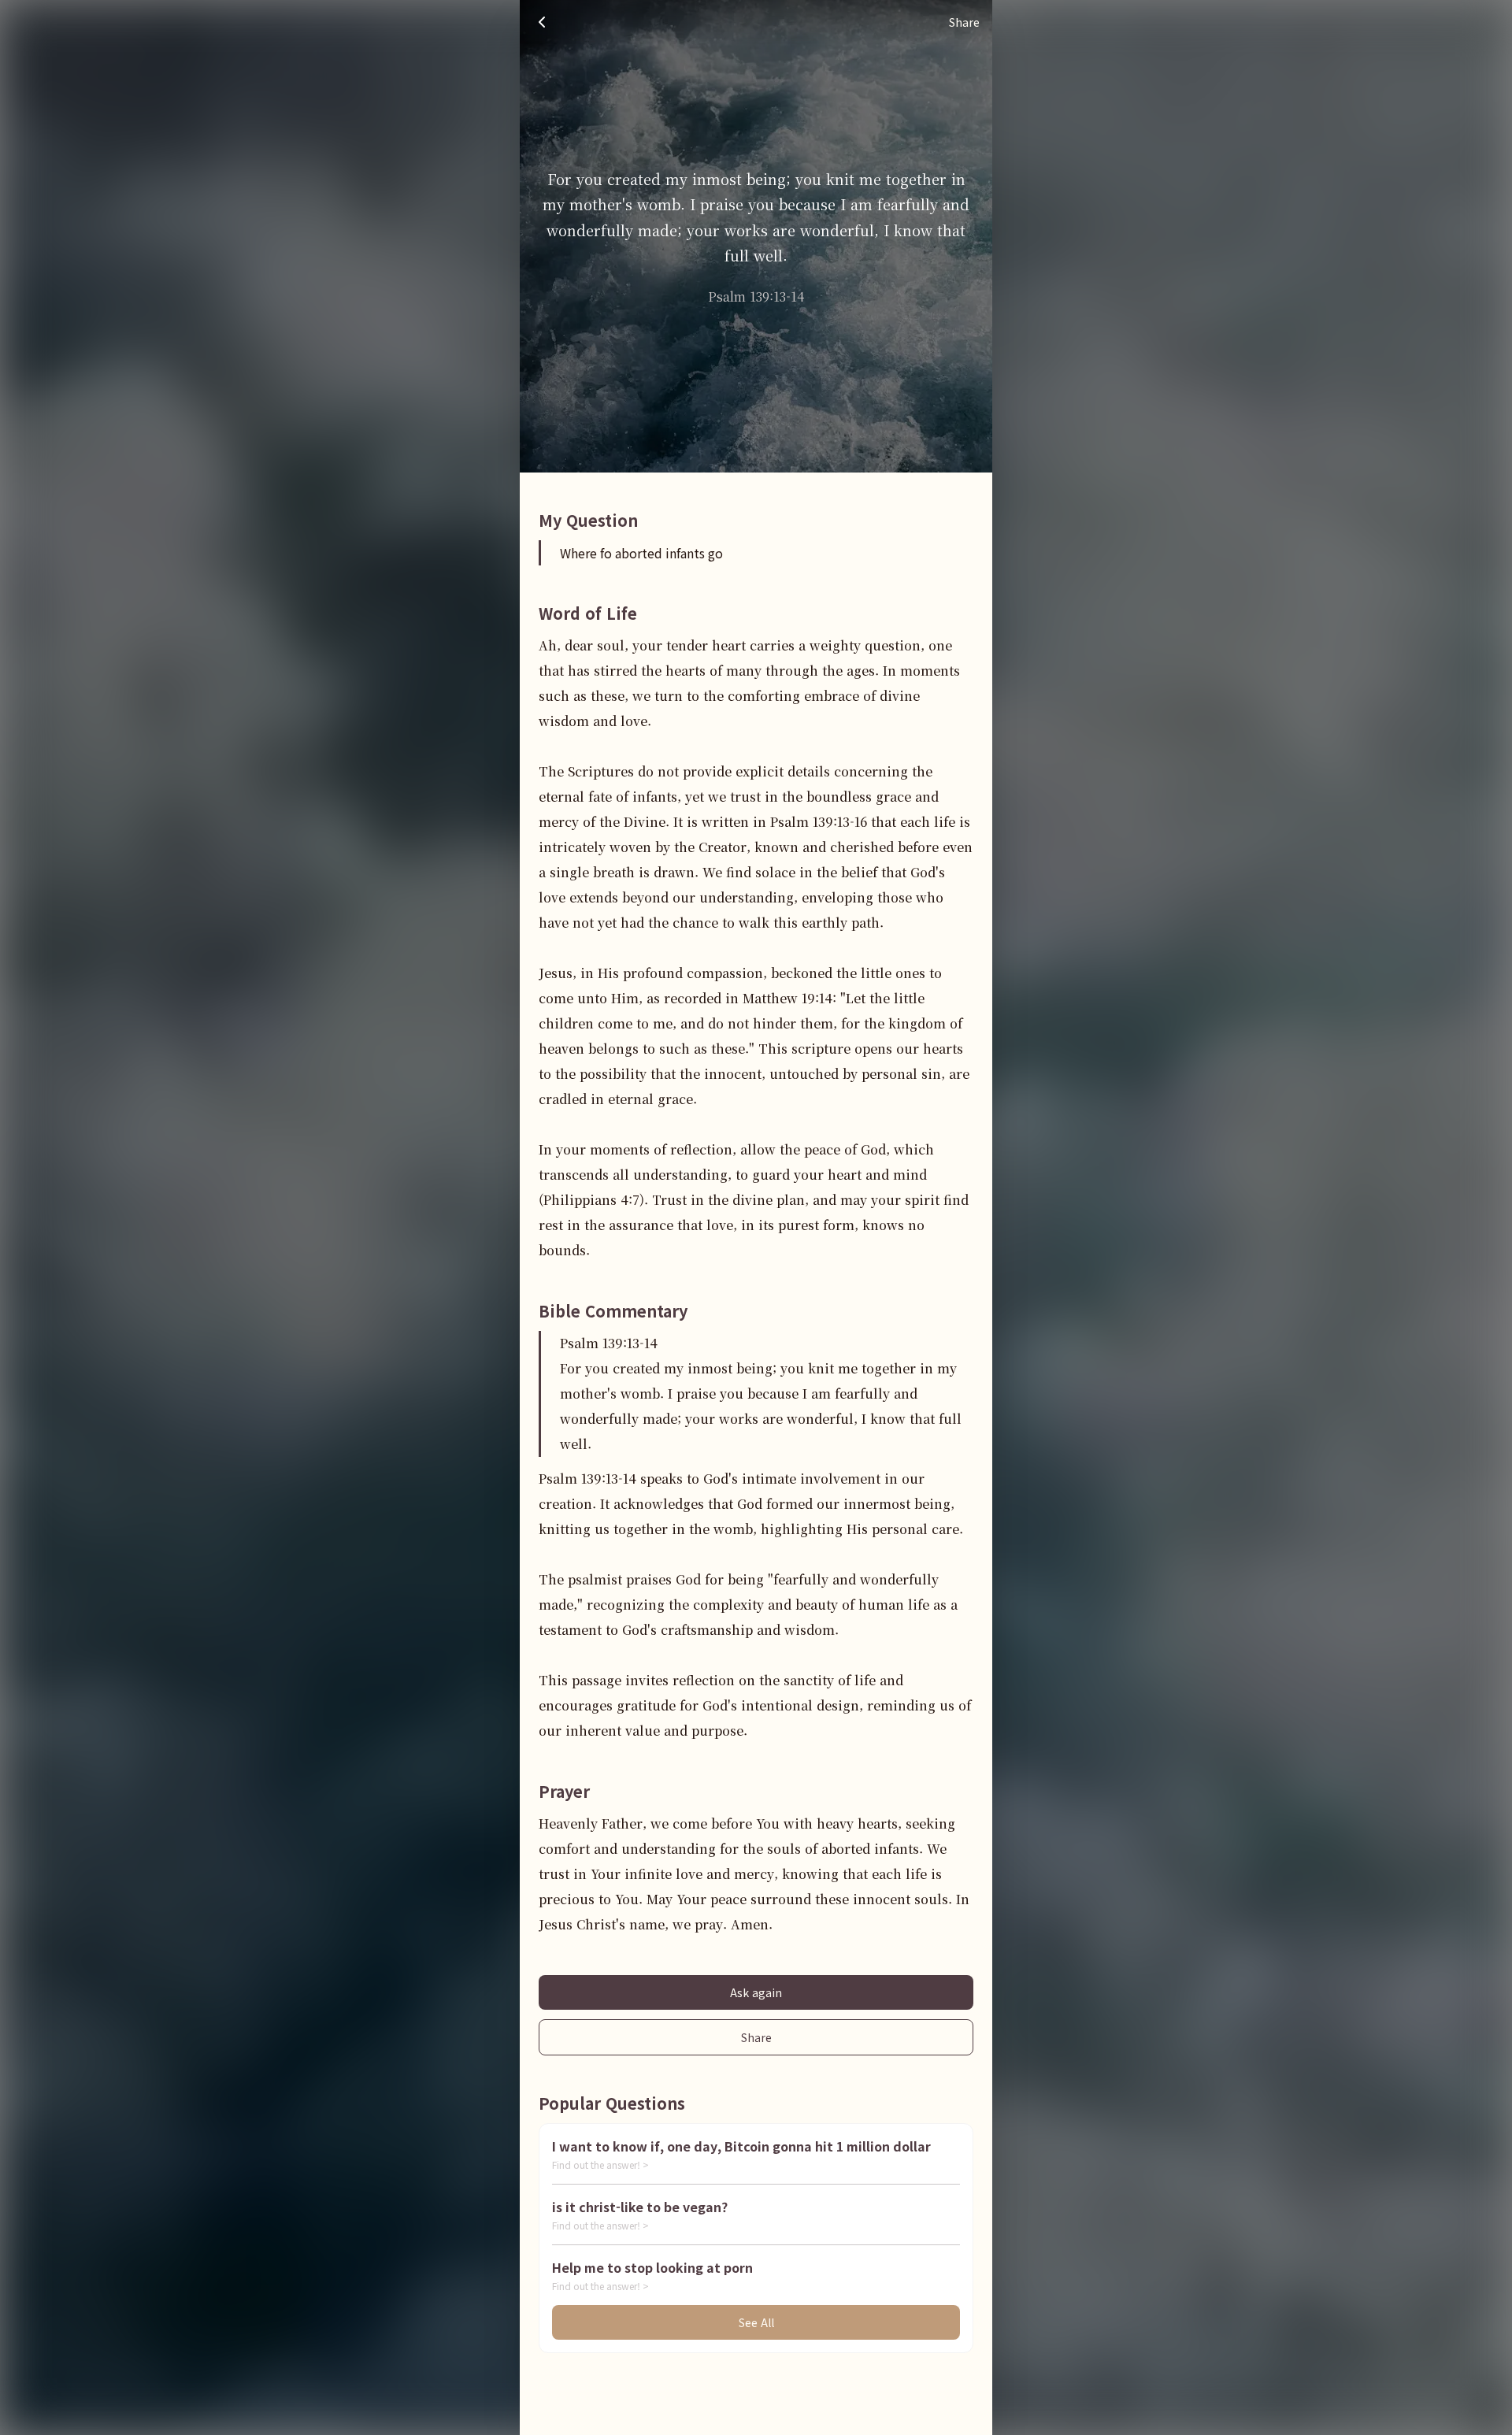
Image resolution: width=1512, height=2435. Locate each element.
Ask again (756, 1992)
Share (756, 2037)
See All (756, 2322)
